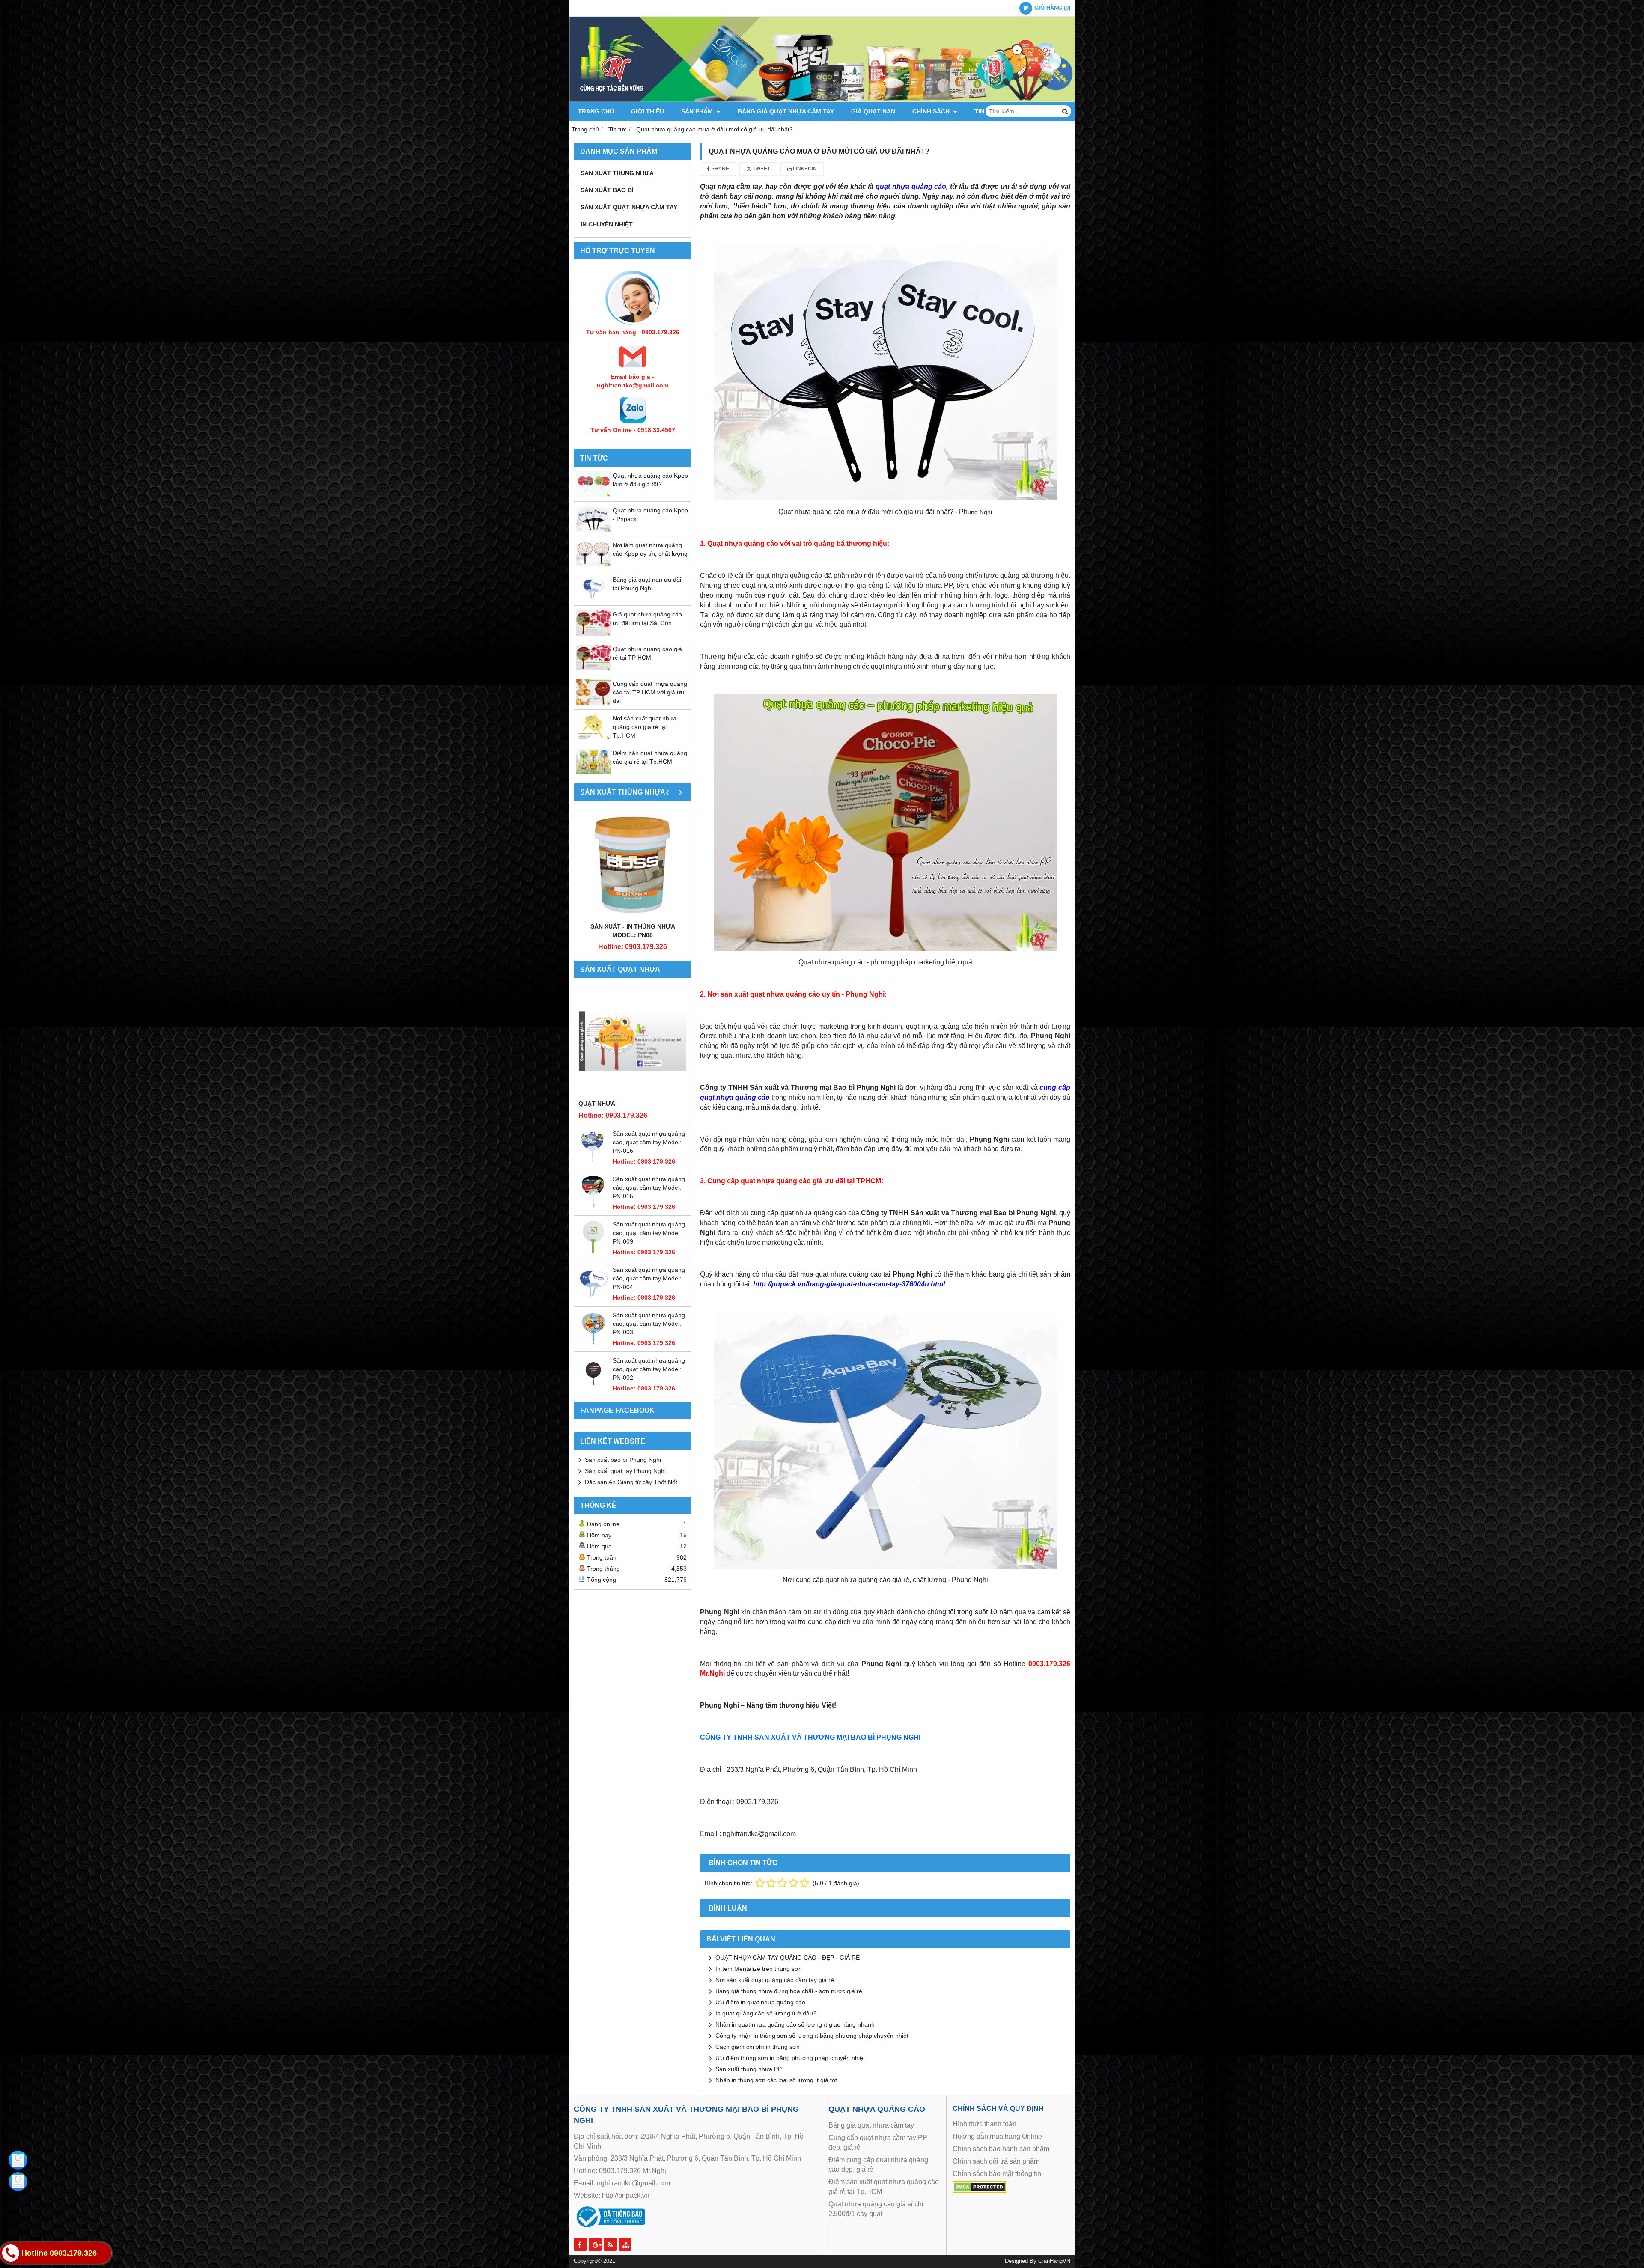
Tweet (761, 169)
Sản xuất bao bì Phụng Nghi (623, 1460)
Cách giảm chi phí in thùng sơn (758, 2047)
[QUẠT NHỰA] (633, 1041)
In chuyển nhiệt (607, 224)
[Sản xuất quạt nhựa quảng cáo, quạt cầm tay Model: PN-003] (593, 1343)
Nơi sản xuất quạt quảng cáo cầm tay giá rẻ (775, 1980)
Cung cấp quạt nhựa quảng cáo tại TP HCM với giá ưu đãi (650, 692)
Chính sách (932, 111)
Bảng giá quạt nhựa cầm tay (786, 111)
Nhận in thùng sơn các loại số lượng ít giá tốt (776, 2080)
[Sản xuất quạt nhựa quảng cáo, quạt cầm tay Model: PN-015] (593, 1207)
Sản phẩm (698, 111)
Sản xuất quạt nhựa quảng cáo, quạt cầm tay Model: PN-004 (649, 1278)
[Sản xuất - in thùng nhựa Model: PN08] (633, 864)
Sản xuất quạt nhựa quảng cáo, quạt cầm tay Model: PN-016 (649, 1142)
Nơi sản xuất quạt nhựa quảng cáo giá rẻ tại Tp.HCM (645, 727)
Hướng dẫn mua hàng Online (997, 2136)
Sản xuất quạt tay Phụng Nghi (625, 1471)
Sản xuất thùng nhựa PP (749, 2069)
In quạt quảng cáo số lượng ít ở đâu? (766, 2013)
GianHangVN (1054, 2261)
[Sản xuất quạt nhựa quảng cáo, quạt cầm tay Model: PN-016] (593, 1161)
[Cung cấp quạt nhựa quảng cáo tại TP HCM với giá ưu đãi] (593, 703)
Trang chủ (596, 111)
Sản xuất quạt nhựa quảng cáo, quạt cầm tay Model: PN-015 (649, 1188)
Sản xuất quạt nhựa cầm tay (629, 207)
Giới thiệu (648, 111)
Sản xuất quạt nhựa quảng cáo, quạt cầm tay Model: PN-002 (649, 1369)
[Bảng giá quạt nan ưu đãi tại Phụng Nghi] (593, 599)
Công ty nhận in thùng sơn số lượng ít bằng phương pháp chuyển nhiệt (812, 2036)
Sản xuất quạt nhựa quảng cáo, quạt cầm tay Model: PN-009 (649, 1233)
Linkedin (804, 169)
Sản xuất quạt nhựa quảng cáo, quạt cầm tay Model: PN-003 (649, 1324)
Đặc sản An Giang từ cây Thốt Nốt (631, 1482)
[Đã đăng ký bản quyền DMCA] (979, 2191)
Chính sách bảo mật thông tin (997, 2174)
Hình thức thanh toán (984, 2124)
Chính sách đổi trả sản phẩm (996, 2161)
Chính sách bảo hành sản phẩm (1001, 2149)
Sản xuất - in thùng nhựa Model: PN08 (633, 931)
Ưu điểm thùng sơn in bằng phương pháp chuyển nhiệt (790, 2058)
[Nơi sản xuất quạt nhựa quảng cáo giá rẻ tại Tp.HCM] (593, 738)
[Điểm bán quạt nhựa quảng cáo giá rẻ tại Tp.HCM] (593, 772)
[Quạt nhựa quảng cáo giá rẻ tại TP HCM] (593, 668)
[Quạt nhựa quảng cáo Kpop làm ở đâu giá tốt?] (593, 495)
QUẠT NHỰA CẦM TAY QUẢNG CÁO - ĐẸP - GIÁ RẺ (788, 1958)
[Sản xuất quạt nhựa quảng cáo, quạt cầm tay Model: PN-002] (593, 1388)
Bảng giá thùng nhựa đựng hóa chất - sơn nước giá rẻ (789, 1991)
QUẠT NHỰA (597, 1104)
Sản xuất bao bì (607, 190)
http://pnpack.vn (626, 2195)
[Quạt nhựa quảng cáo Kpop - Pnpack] (593, 530)
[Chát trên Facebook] (18, 2160)
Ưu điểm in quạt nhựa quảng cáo (760, 2002)
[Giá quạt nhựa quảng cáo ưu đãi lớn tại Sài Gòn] (593, 634)
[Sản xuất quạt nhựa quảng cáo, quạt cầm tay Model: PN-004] (593, 1298)
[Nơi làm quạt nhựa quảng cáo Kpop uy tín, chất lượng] (593, 564)
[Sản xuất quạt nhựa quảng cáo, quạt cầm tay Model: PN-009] (593, 1252)
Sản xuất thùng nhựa (617, 173)
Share (719, 169)
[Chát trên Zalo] (18, 2182)
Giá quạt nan (873, 111)
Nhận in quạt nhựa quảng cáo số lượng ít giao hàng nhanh (795, 2024)
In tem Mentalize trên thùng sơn (759, 1969)
